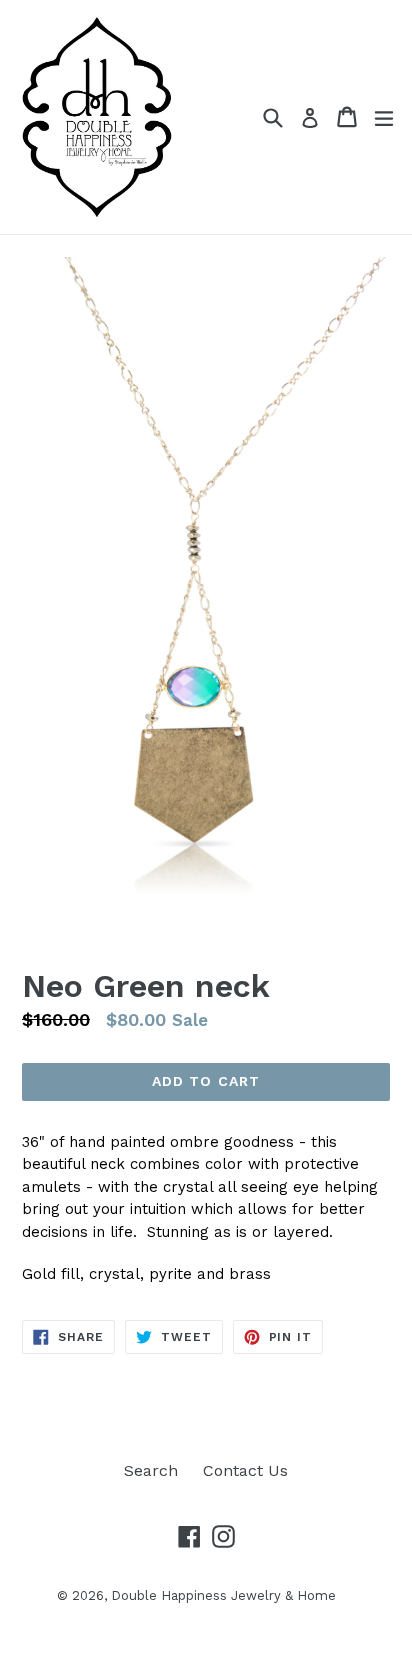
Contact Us (245, 1470)
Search (151, 1470)
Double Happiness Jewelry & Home (223, 1595)
